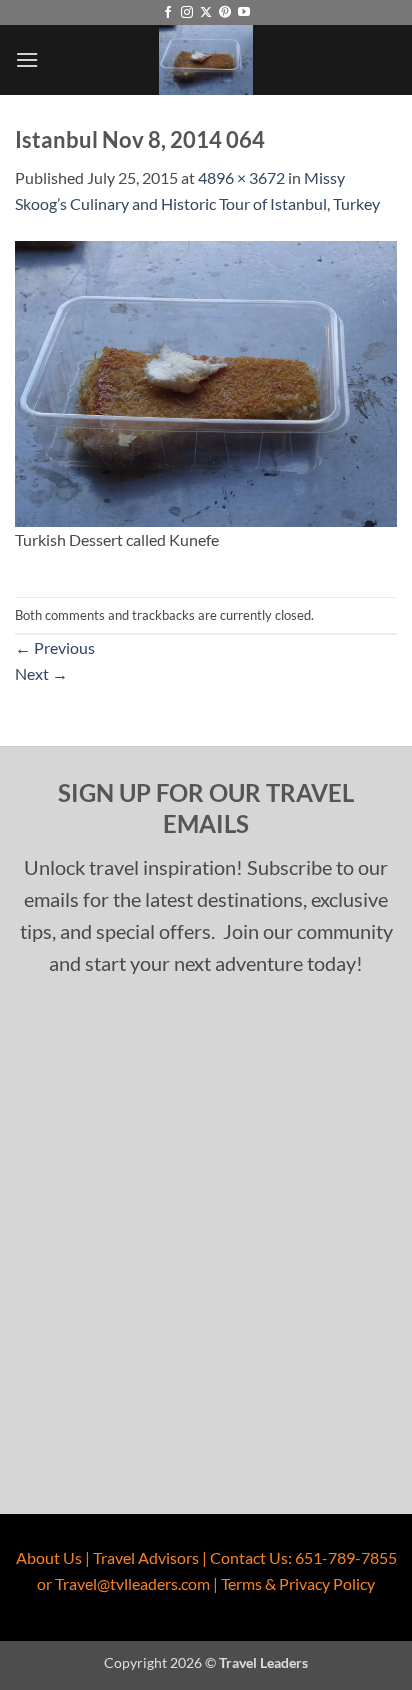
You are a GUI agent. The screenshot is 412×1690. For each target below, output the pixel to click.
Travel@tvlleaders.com (132, 1583)
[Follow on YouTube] (244, 13)
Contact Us (249, 1557)
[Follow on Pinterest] (225, 13)
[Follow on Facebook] (168, 13)
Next (41, 673)
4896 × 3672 (241, 177)
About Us (49, 1557)
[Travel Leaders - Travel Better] (206, 60)
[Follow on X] (206, 13)
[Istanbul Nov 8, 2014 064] (206, 381)
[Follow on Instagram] (187, 13)
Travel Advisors (146, 1557)
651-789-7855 (346, 1557)
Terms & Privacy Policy (298, 1583)
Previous (55, 647)
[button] (27, 59)
